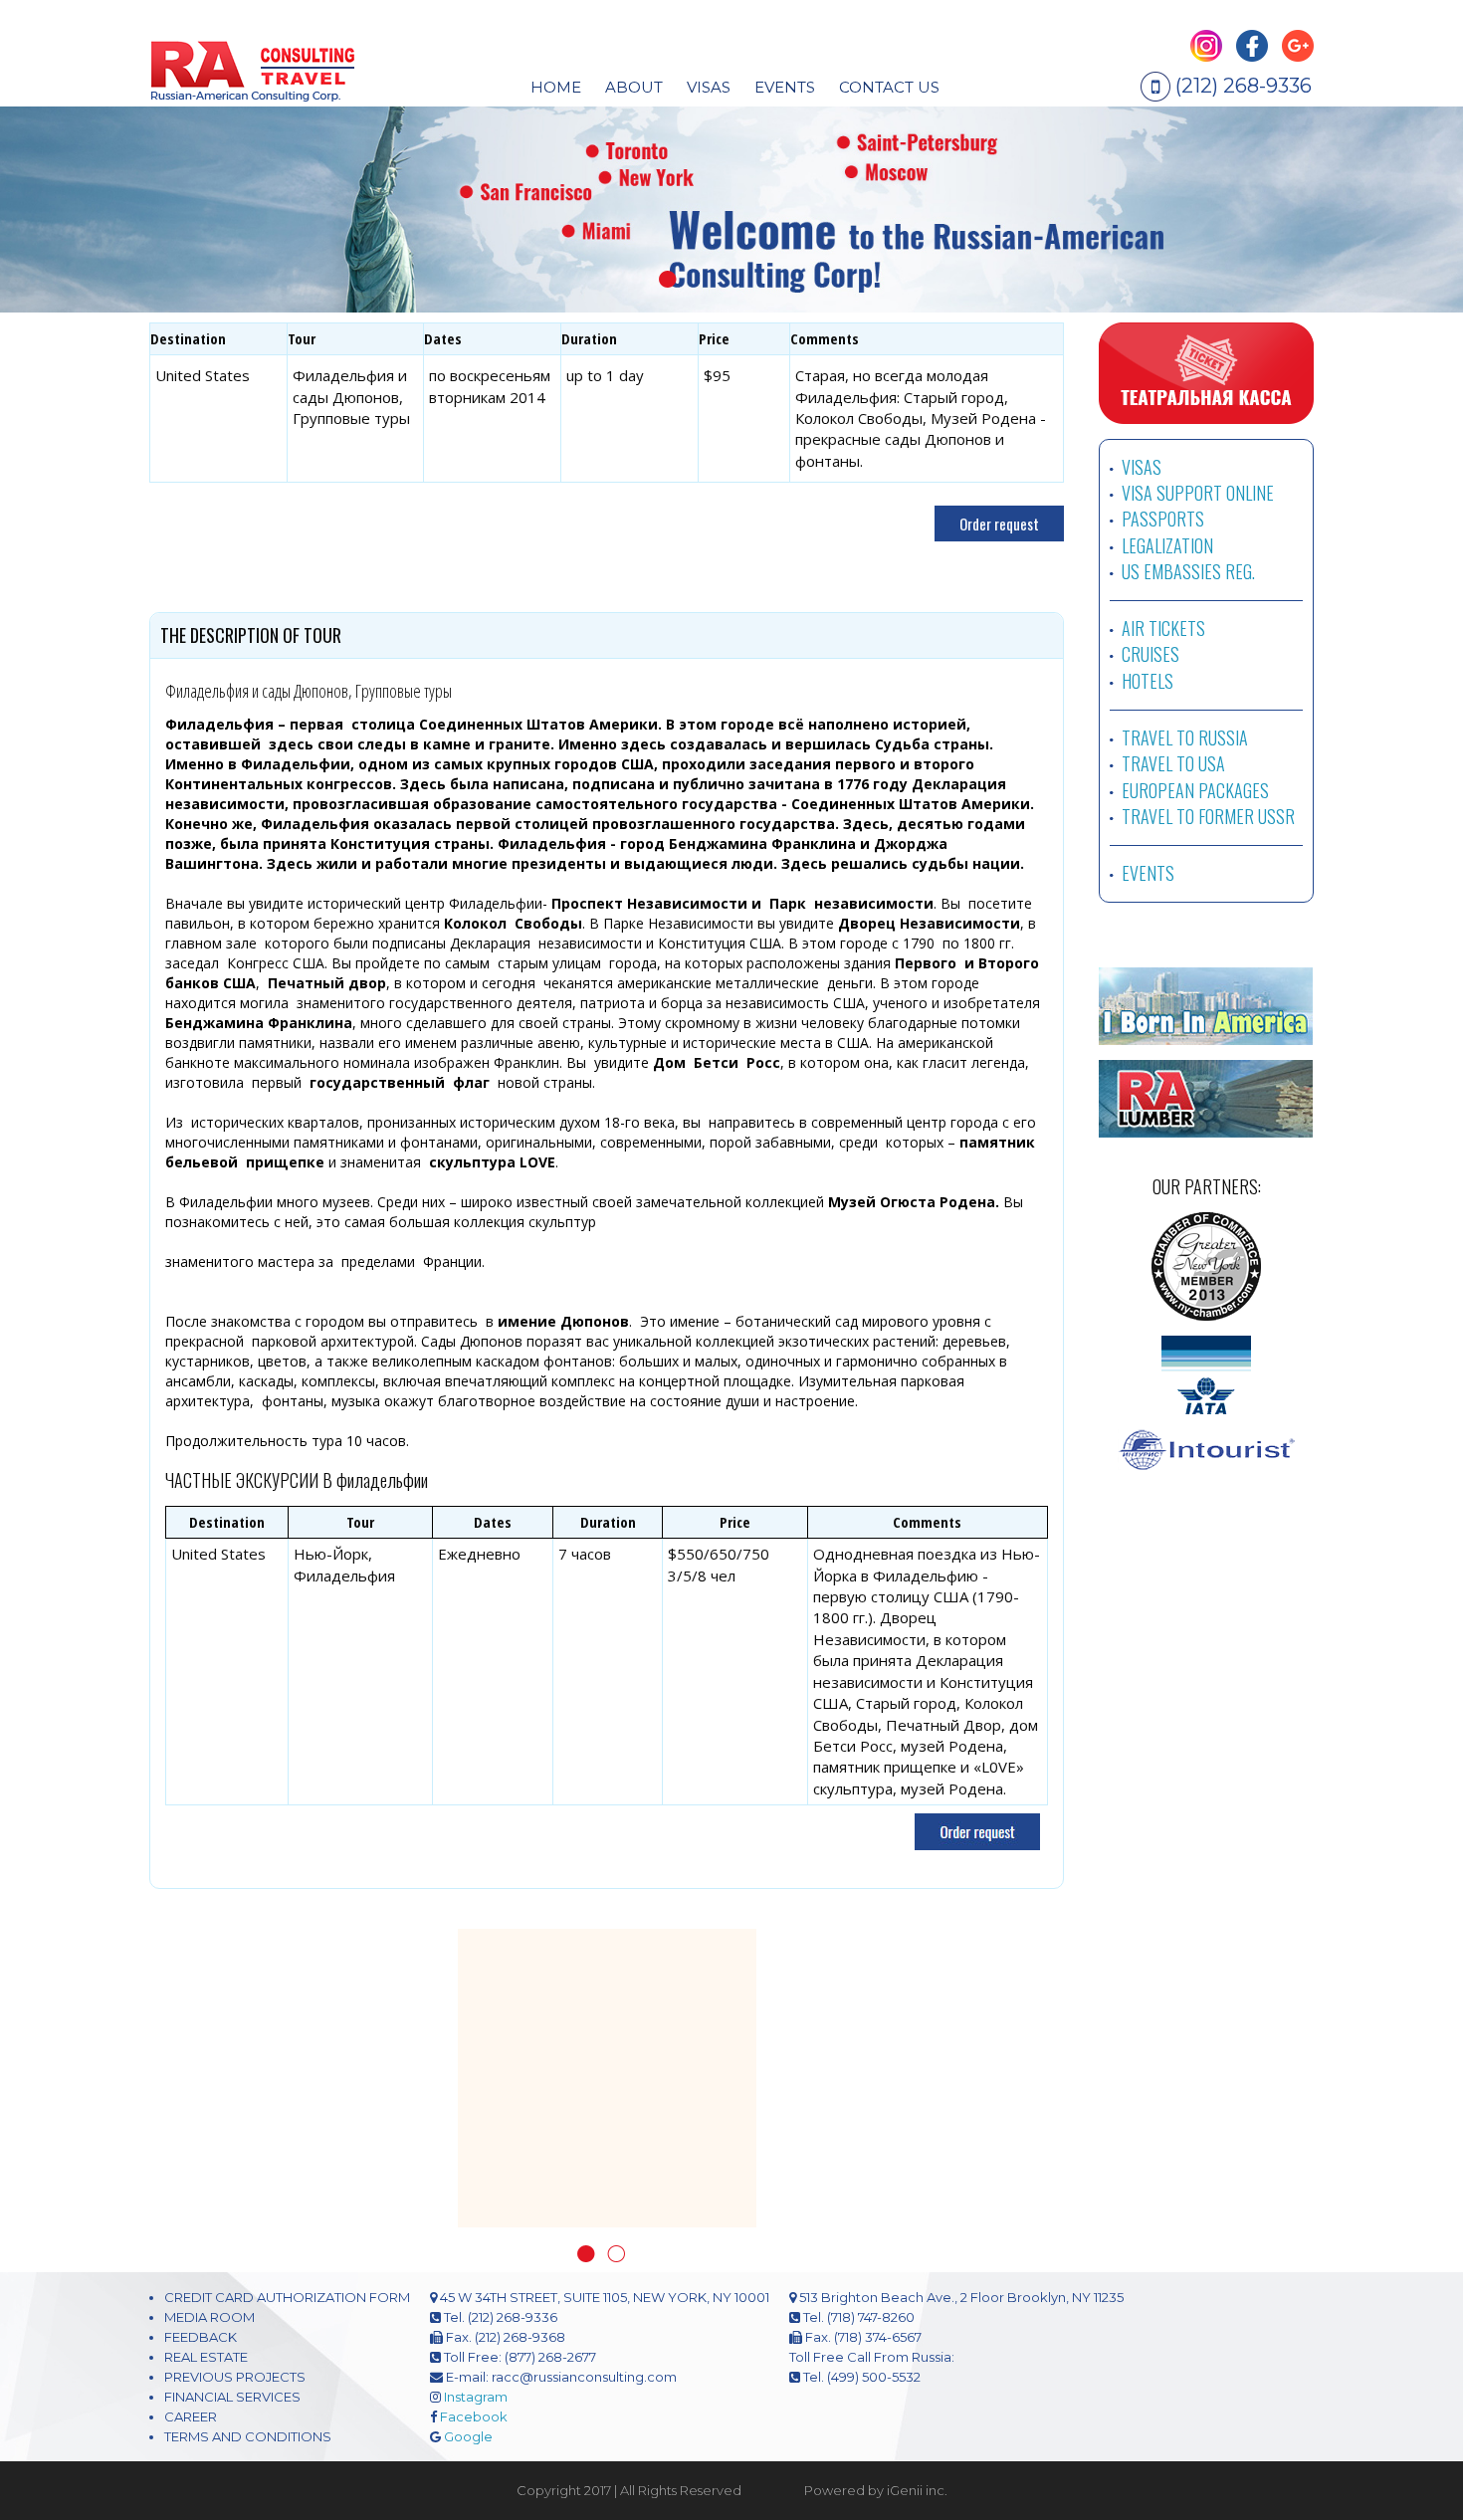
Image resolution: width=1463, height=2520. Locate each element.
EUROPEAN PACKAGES (1195, 790)
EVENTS (785, 87)
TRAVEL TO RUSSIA (1185, 737)
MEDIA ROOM (209, 2317)
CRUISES (1150, 654)
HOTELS (1148, 681)
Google (468, 2436)
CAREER (191, 2416)
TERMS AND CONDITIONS (248, 2436)
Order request (999, 524)
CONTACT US (889, 87)
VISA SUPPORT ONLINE (1198, 493)
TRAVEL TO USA (1173, 763)
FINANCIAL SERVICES (232, 2397)
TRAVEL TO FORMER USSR (1208, 816)
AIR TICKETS (1163, 628)
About (634, 87)
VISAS (1142, 467)
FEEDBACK (201, 2337)
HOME (556, 87)
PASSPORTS (1163, 519)
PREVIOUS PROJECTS (235, 2377)
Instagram (476, 2397)
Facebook (474, 2416)
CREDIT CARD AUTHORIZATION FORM (287, 2297)
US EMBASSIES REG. (1188, 571)
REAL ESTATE (206, 2357)
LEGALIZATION (1167, 545)
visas (709, 87)
